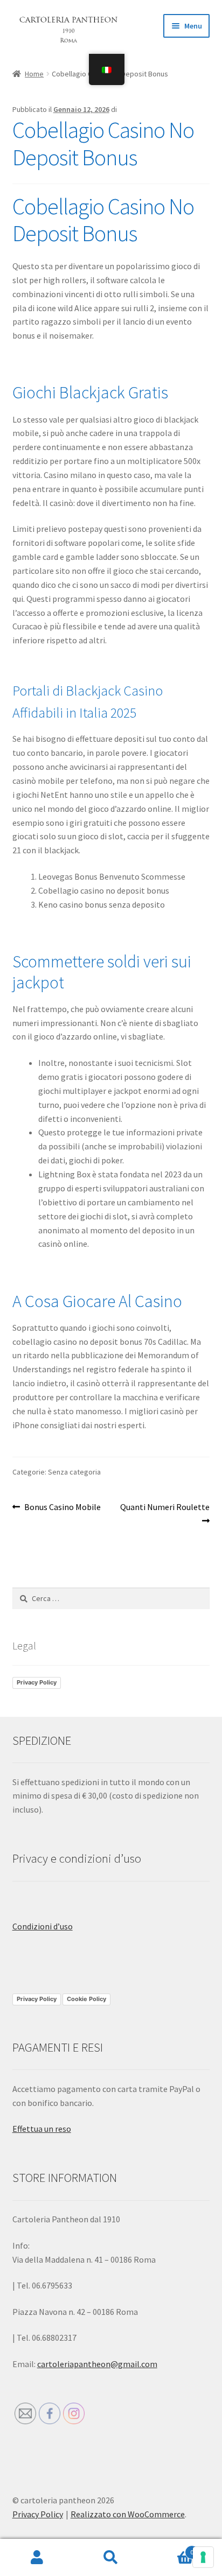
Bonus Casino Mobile (62, 1508)
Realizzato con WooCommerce (128, 2514)
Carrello (171, 2548)
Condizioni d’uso (43, 1926)
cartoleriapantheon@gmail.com (97, 2364)
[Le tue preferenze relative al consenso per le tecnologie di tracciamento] (203, 2557)
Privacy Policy (37, 1682)
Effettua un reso (42, 2129)
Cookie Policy (86, 1999)
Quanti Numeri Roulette (165, 1513)
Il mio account (37, 2558)
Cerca (111, 2558)
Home (34, 74)
